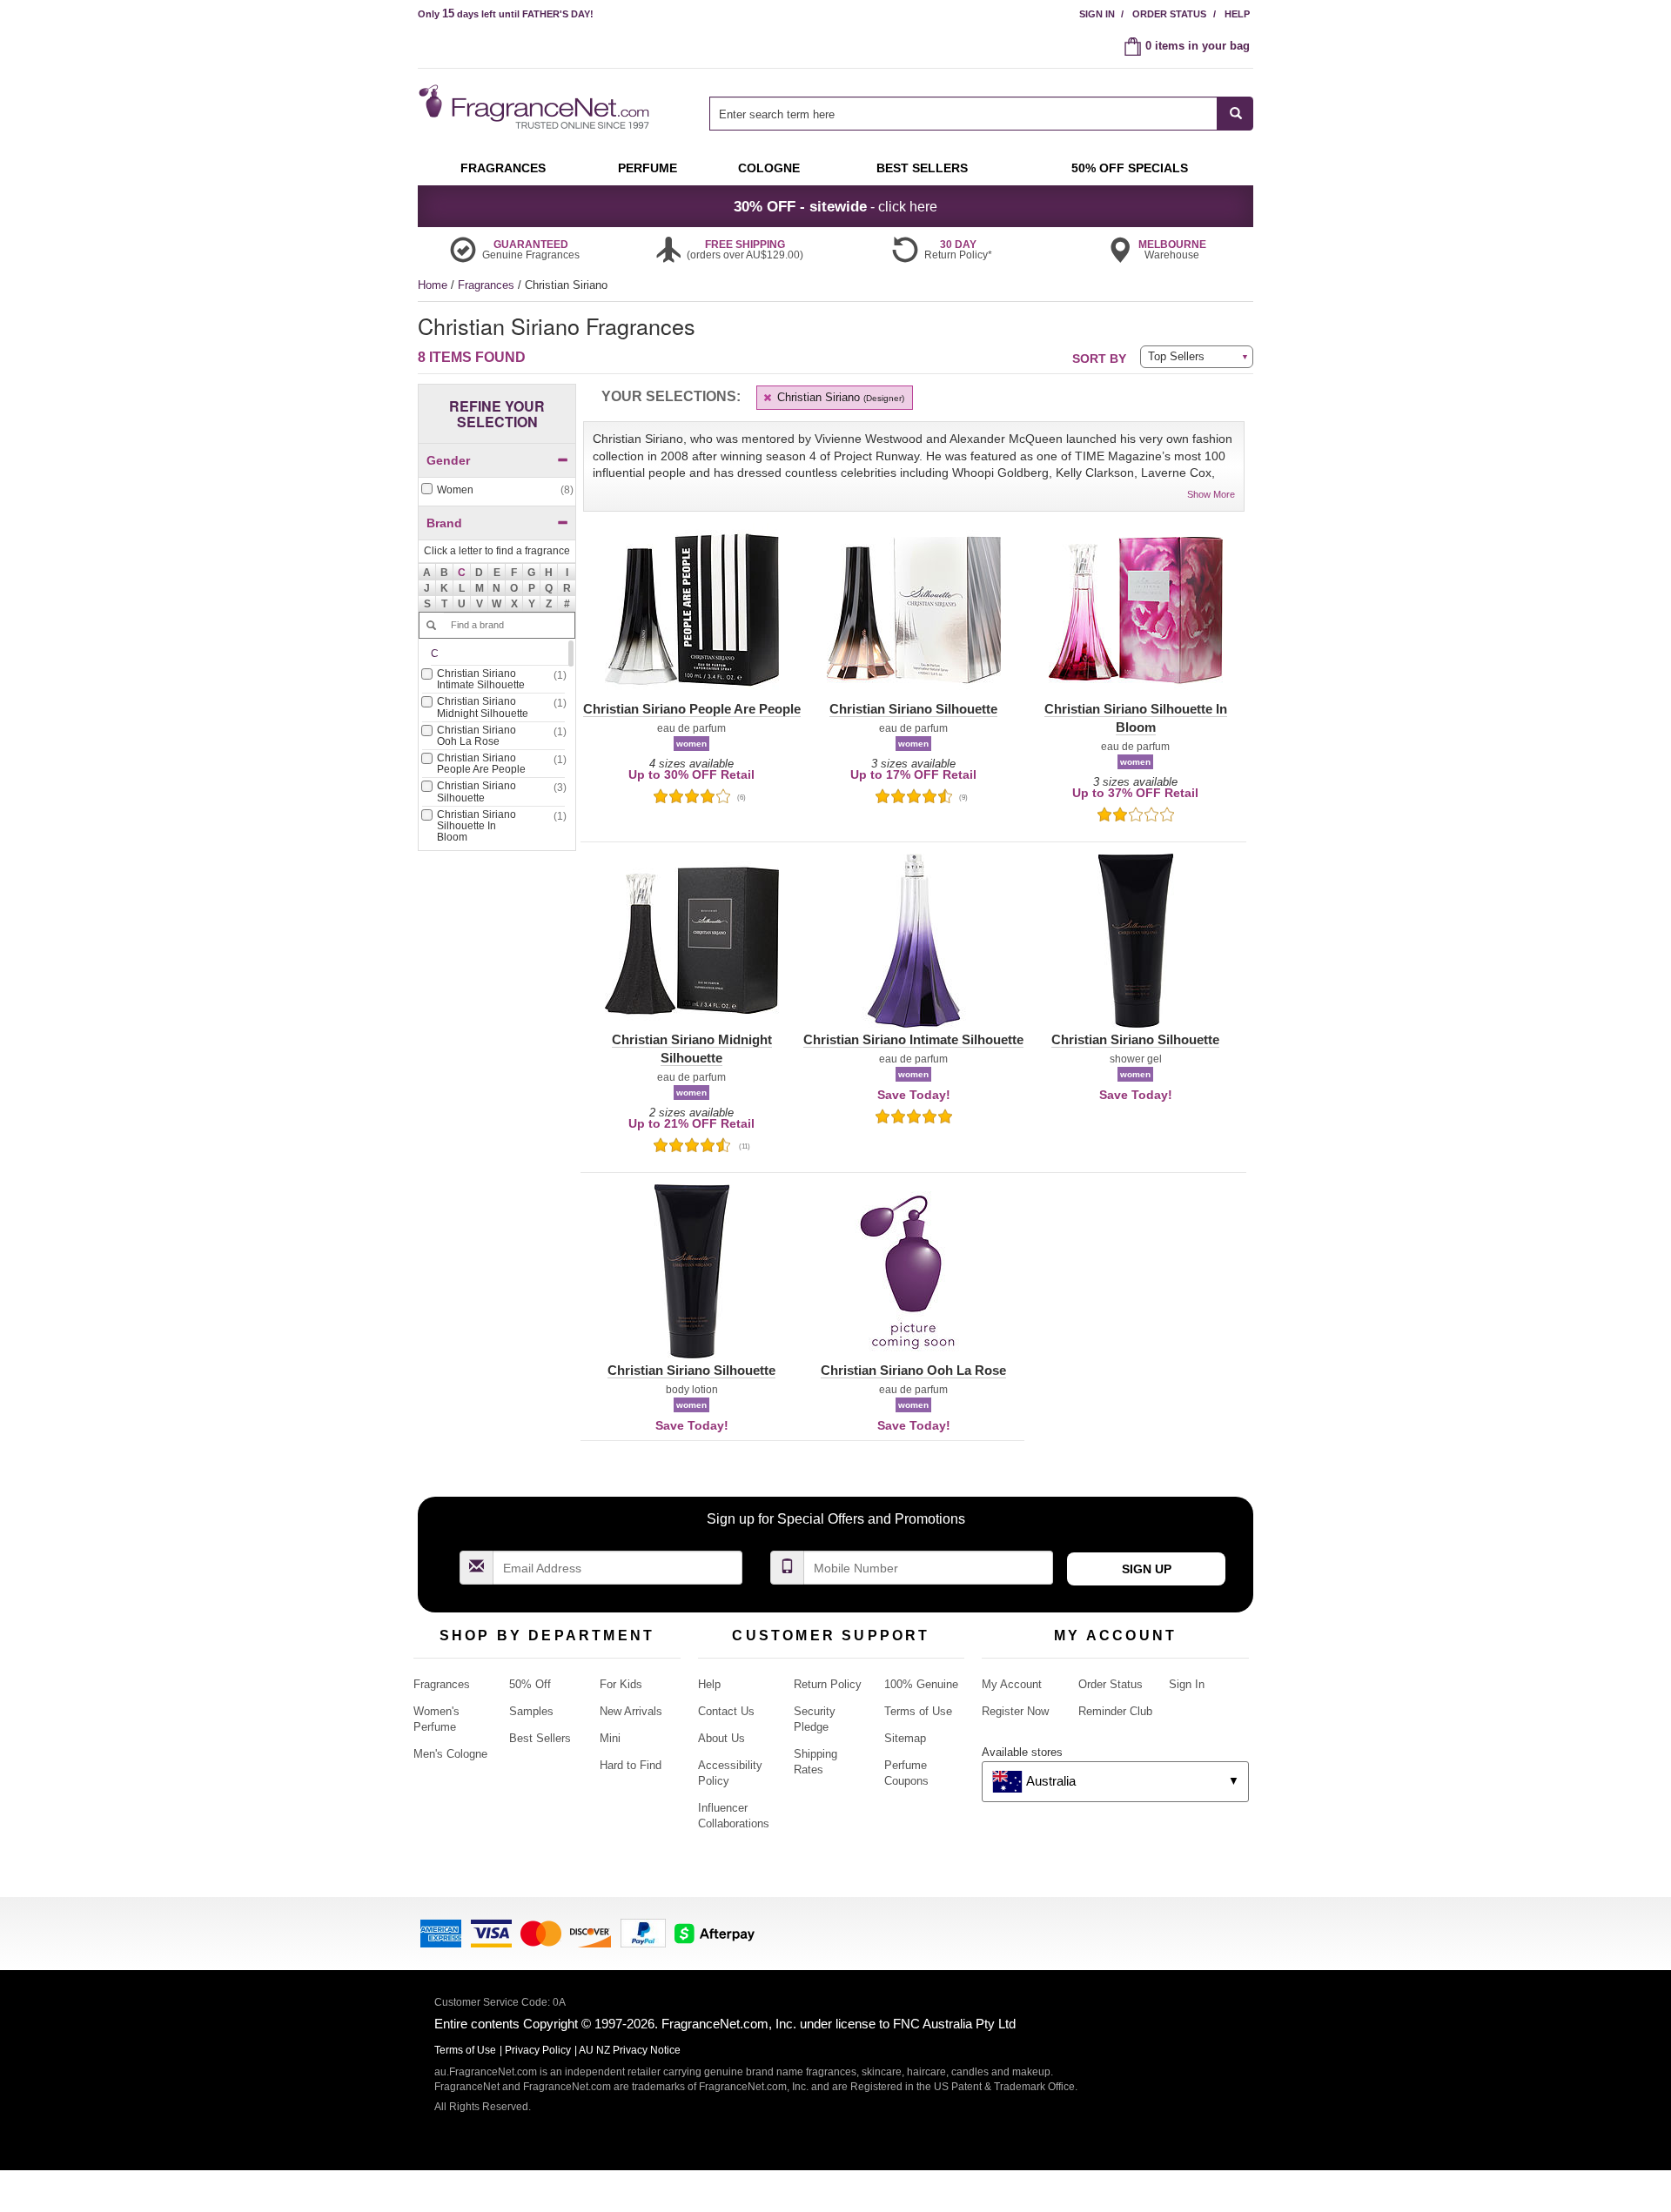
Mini (610, 1738)
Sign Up (1147, 1569)
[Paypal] (643, 1932)
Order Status (1169, 14)
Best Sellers (540, 1738)
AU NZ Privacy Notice (630, 2050)
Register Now (1015, 1711)
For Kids (621, 1684)
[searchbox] (963, 114)
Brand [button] (444, 523)
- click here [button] (835, 206)
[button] (462, 572)
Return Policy (828, 1684)
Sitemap (905, 1738)
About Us (721, 1738)
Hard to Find (631, 1765)
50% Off (530, 1684)
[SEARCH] (1235, 114)
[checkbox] (497, 490)
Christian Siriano (839, 397)
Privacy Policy (538, 2050)
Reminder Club (1115, 1711)
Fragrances (488, 285)
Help (1237, 14)
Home (433, 285)
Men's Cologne (450, 1754)
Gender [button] (448, 460)
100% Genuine (921, 1684)
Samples (531, 1711)
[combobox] (981, 114)
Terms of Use (918, 1711)
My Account (1012, 1684)
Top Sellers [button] (1176, 356)
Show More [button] (1211, 494)
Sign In (1097, 14)
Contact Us (726, 1711)
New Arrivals (631, 1711)
